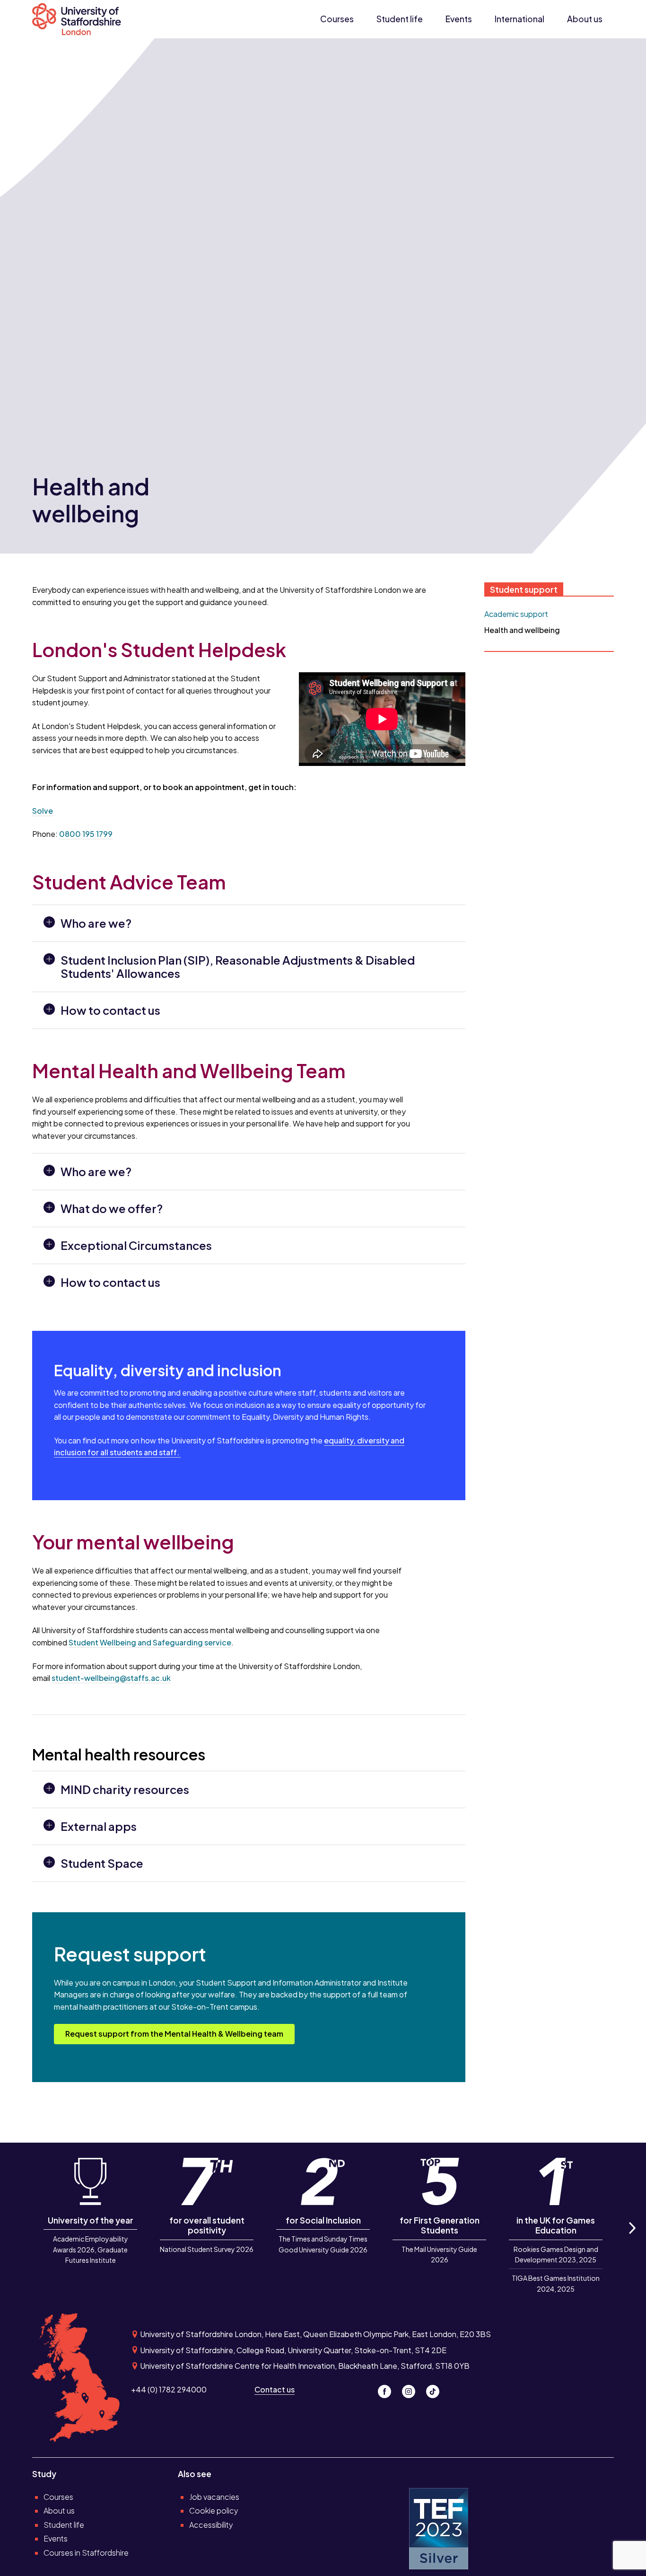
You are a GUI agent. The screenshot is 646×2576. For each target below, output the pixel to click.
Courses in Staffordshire (86, 2553)
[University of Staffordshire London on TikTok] (436, 2389)
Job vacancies (214, 2497)
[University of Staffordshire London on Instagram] (412, 2389)
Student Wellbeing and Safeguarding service (150, 1642)
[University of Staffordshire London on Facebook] (388, 2389)
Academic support (516, 614)
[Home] (82, 19)
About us (585, 19)
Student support (524, 589)
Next (631, 2238)
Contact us (275, 2389)
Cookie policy (214, 2510)
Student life (400, 19)
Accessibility (211, 2525)
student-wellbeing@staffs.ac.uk (111, 1678)
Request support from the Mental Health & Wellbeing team (174, 2034)
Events (459, 19)
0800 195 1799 (86, 834)
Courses (337, 19)
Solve (43, 811)
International (519, 19)
